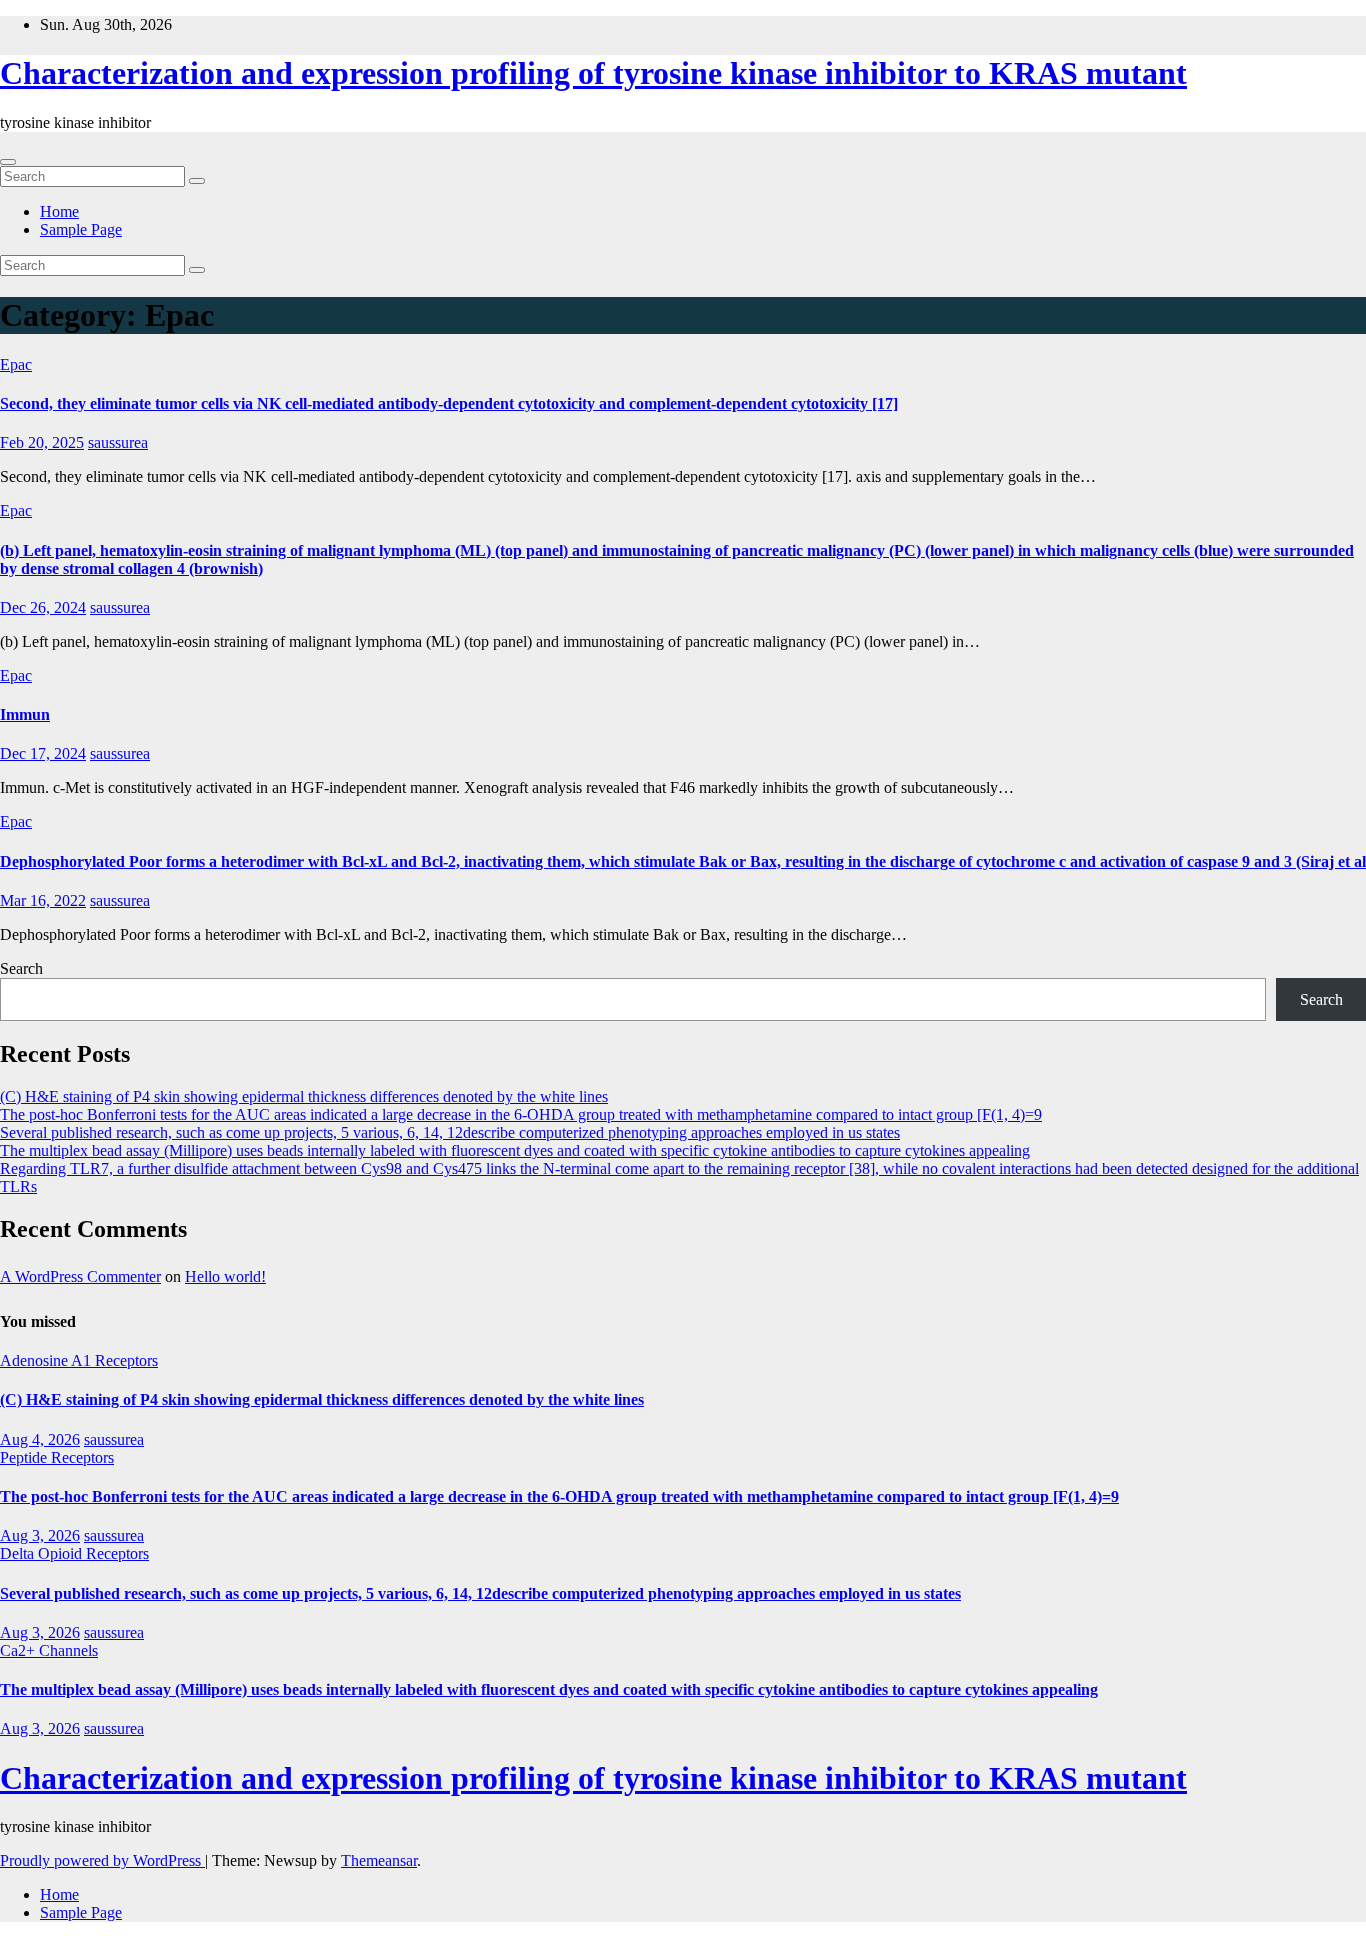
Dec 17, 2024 (43, 753)
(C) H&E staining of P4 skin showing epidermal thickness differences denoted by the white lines (304, 1096)
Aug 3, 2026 (40, 1535)
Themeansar (379, 1860)
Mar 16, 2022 (43, 900)
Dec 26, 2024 (43, 607)
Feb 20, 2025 (42, 442)
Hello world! (225, 1276)
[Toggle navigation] (8, 162)
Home (59, 211)
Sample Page (81, 229)
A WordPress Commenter (80, 1276)
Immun (25, 714)
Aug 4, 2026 (40, 1439)
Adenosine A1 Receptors (79, 1360)
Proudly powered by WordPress (102, 1860)
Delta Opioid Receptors (74, 1553)
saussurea (118, 442)
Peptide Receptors (57, 1457)
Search (21, 968)
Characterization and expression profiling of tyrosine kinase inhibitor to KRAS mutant (593, 73)
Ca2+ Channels (49, 1650)
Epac (16, 364)
